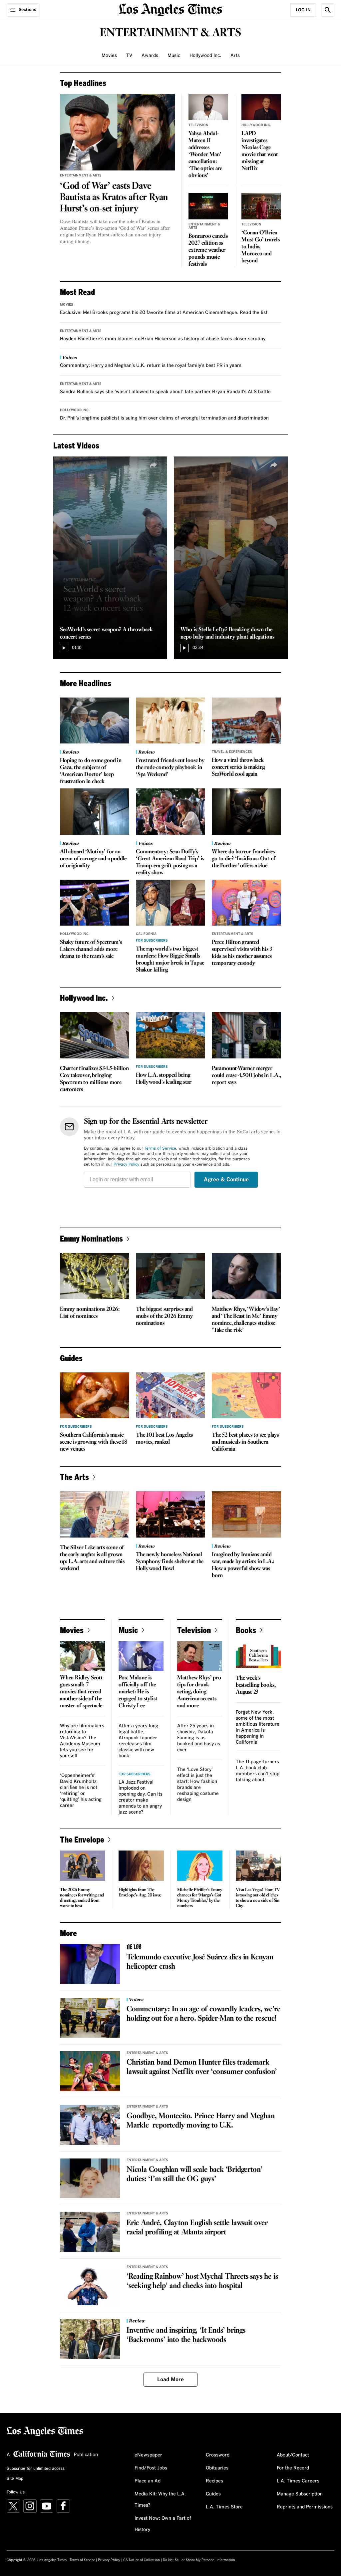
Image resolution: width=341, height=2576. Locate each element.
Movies (109, 56)
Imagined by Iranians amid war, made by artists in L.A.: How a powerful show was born (243, 1565)
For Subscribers (152, 941)
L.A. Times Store (224, 2507)
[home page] (170, 9)
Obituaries (217, 2468)
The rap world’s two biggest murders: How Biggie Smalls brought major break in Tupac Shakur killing (170, 960)
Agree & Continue (226, 1180)
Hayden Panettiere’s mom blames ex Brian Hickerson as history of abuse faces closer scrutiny (163, 339)
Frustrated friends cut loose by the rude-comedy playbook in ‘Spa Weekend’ (170, 768)
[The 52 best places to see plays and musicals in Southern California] (246, 1396)
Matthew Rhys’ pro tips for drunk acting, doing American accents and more (199, 1692)
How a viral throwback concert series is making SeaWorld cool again (238, 767)
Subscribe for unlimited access (36, 2469)
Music (174, 56)
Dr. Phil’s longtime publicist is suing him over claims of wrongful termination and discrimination (164, 418)
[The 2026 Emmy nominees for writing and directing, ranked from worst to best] (83, 1866)
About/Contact (293, 2455)
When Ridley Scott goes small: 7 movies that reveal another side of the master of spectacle (81, 1692)
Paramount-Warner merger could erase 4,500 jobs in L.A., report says (246, 1076)
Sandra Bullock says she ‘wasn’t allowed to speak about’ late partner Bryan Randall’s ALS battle (165, 392)
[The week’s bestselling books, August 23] (258, 1656)
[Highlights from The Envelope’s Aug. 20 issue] (141, 1866)
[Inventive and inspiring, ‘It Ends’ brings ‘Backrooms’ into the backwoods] (90, 2339)
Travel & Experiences (232, 752)
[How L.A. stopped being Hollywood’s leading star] (170, 1035)
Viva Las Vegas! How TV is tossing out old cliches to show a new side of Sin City (258, 1898)
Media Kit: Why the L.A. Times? (160, 2500)
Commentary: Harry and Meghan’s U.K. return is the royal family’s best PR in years (151, 366)
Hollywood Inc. (205, 56)
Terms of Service (160, 1149)
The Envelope (82, 1839)
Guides (213, 2494)
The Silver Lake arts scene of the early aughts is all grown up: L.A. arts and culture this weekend (92, 1558)
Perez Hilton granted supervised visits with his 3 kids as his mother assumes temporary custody (242, 953)
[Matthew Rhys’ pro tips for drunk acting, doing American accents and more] (200, 1656)
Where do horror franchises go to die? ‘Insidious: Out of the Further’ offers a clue (244, 859)
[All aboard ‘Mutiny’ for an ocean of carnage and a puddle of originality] (95, 812)
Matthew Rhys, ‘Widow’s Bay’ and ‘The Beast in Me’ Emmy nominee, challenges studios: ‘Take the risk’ (246, 1320)
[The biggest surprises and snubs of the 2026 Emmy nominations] (170, 1276)
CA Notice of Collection (142, 2560)
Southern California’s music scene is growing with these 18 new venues (94, 1442)
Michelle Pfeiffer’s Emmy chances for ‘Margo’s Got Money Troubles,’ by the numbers (200, 1898)
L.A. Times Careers (298, 2481)
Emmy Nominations (91, 1238)
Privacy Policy (126, 1165)
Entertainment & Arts (81, 175)
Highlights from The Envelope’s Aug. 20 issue (140, 1893)
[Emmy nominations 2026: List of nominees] (95, 1276)
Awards (150, 56)
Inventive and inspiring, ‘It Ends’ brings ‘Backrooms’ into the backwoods (186, 2335)
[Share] (154, 465)
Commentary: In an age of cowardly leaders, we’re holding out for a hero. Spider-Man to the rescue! (203, 2014)
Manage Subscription (300, 2494)
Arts (235, 56)
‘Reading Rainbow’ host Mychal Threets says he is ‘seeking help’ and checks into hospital (202, 2281)
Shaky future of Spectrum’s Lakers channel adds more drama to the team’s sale (91, 949)
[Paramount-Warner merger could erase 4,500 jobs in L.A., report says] (246, 1035)
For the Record (293, 2468)
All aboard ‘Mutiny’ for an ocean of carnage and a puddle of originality (93, 859)
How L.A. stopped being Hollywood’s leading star (164, 1079)
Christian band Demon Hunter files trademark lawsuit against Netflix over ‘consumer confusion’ (202, 2067)
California (146, 934)
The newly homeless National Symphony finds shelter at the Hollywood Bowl (170, 1562)
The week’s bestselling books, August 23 (256, 1685)
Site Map (15, 2479)
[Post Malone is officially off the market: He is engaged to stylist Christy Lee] (141, 1656)
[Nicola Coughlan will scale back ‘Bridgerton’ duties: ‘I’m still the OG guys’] (90, 2178)
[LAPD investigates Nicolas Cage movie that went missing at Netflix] (261, 107)
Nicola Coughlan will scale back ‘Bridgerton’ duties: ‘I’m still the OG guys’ (194, 2174)
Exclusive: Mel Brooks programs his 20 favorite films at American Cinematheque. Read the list (164, 313)
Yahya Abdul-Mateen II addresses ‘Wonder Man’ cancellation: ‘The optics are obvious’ (205, 155)
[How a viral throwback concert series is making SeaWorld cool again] (246, 721)
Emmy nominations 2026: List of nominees (90, 1313)
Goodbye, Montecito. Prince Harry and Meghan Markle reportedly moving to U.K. (200, 2121)
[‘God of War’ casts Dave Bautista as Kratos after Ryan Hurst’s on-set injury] (117, 132)
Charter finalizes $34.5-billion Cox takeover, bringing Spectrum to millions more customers (94, 1079)
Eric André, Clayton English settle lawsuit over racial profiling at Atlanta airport (197, 2228)
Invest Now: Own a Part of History (163, 2524)
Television (198, 125)
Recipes (214, 2481)
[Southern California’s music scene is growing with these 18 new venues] (95, 1396)
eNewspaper (148, 2455)
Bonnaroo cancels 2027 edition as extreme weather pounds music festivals (208, 250)
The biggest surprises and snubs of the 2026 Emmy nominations (164, 1316)
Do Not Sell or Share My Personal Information (199, 2560)
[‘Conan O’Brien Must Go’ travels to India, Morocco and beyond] (261, 206)
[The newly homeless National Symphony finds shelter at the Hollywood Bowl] (170, 1514)
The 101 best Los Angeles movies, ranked (164, 1439)
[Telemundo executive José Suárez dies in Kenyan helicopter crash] (90, 1964)
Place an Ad (148, 2481)
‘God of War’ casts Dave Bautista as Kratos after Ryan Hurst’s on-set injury (114, 197)
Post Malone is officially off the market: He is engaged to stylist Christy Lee (138, 1692)
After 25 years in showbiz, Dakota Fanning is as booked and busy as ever (199, 1738)
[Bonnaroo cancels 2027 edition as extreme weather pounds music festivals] (208, 206)
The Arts (74, 1477)
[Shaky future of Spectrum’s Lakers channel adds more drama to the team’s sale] (95, 903)
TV (129, 56)
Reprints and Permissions (305, 2507)
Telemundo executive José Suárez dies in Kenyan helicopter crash (200, 1962)
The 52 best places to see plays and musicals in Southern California (245, 1442)
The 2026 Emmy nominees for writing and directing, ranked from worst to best (82, 1898)
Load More (170, 2380)
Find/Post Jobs (151, 2468)
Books (246, 1630)
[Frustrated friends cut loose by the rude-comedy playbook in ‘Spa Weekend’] (170, 721)
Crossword (218, 2455)
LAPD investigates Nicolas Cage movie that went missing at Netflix (260, 151)
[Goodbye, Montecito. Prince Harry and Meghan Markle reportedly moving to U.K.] (90, 2125)
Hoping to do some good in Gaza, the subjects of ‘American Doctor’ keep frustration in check (91, 771)
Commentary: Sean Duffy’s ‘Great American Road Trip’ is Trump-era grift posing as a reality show (170, 862)
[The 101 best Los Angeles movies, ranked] (170, 1396)
